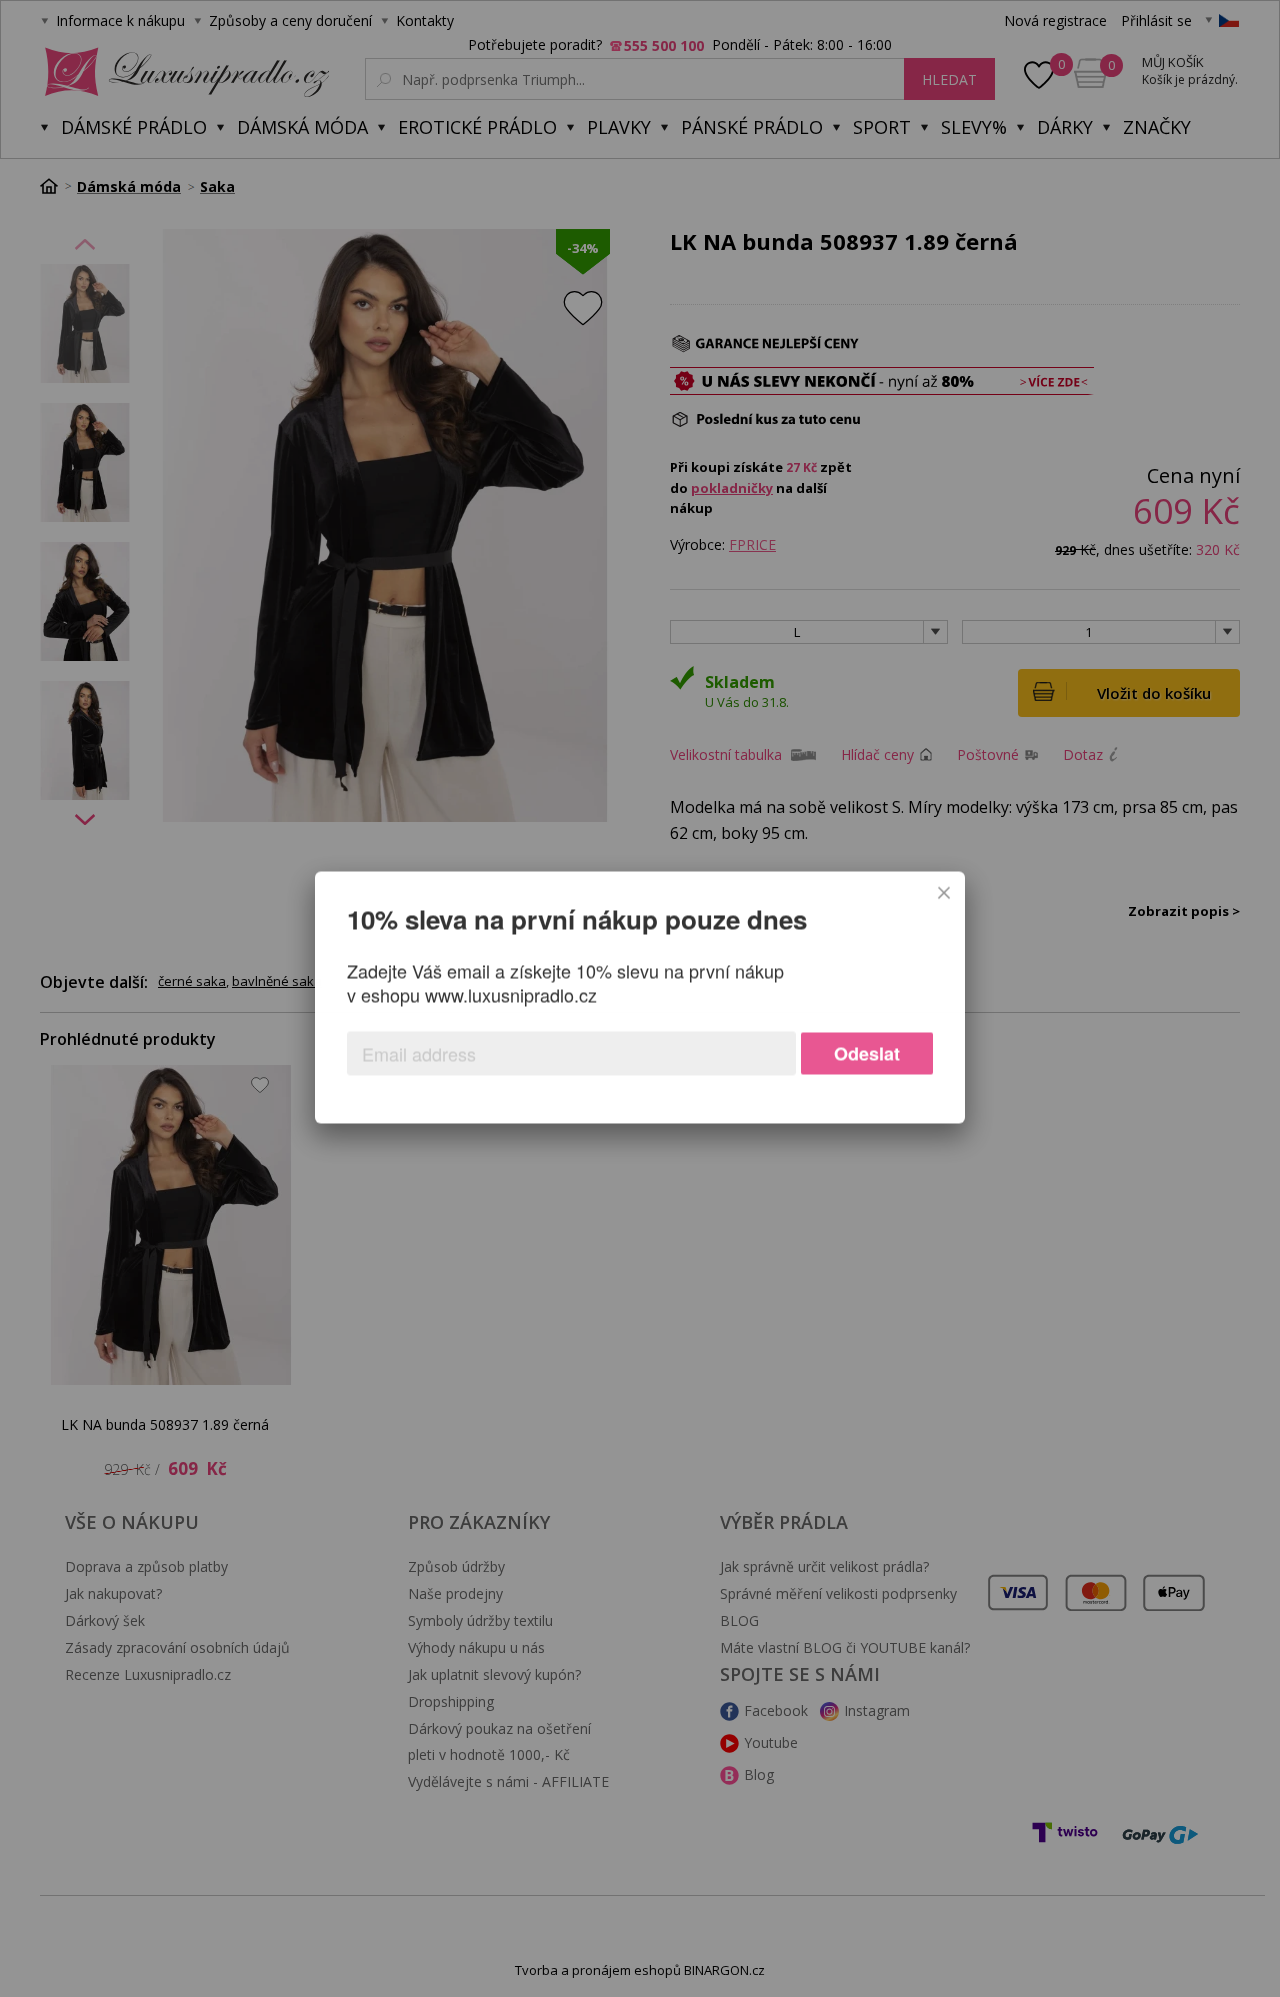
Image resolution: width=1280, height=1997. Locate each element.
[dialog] (640, 998)
